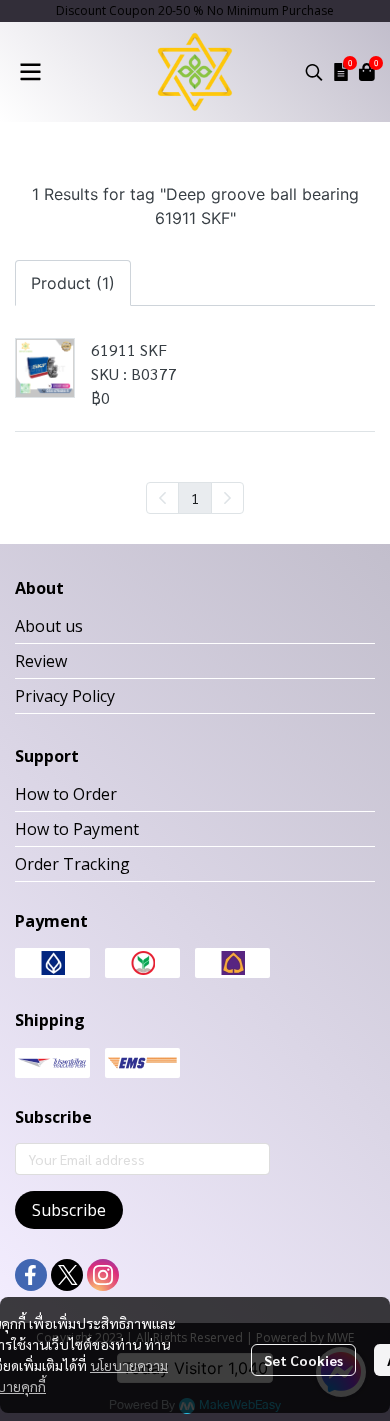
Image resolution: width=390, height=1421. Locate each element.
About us (49, 626)
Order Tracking (72, 864)
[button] (314, 72)
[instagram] (103, 1275)
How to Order (66, 794)
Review (41, 661)
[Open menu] (30, 72)
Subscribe (69, 1210)
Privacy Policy (65, 696)
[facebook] (31, 1275)
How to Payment (77, 829)
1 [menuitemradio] (195, 498)
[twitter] (67, 1275)
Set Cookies (303, 1360)
